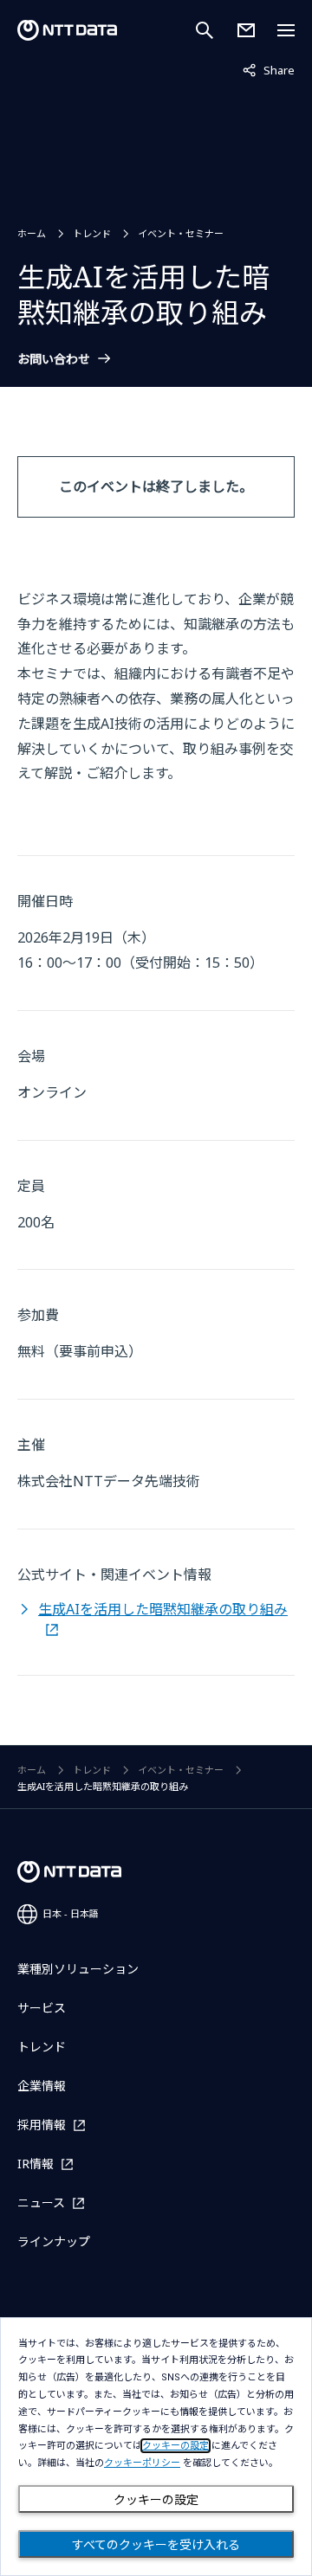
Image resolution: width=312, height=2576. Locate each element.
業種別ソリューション (78, 1969)
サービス (42, 2008)
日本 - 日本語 (71, 1913)
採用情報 (42, 2125)
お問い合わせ (54, 359)
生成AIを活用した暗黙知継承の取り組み (163, 1609)
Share (269, 70)
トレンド (92, 233)
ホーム (32, 233)
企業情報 (42, 2086)
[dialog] (156, 2447)
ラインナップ (54, 2241)
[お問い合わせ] (246, 30)
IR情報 (36, 2164)
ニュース (41, 2202)
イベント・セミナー (181, 233)
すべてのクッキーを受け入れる (156, 2545)
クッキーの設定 (156, 2500)
